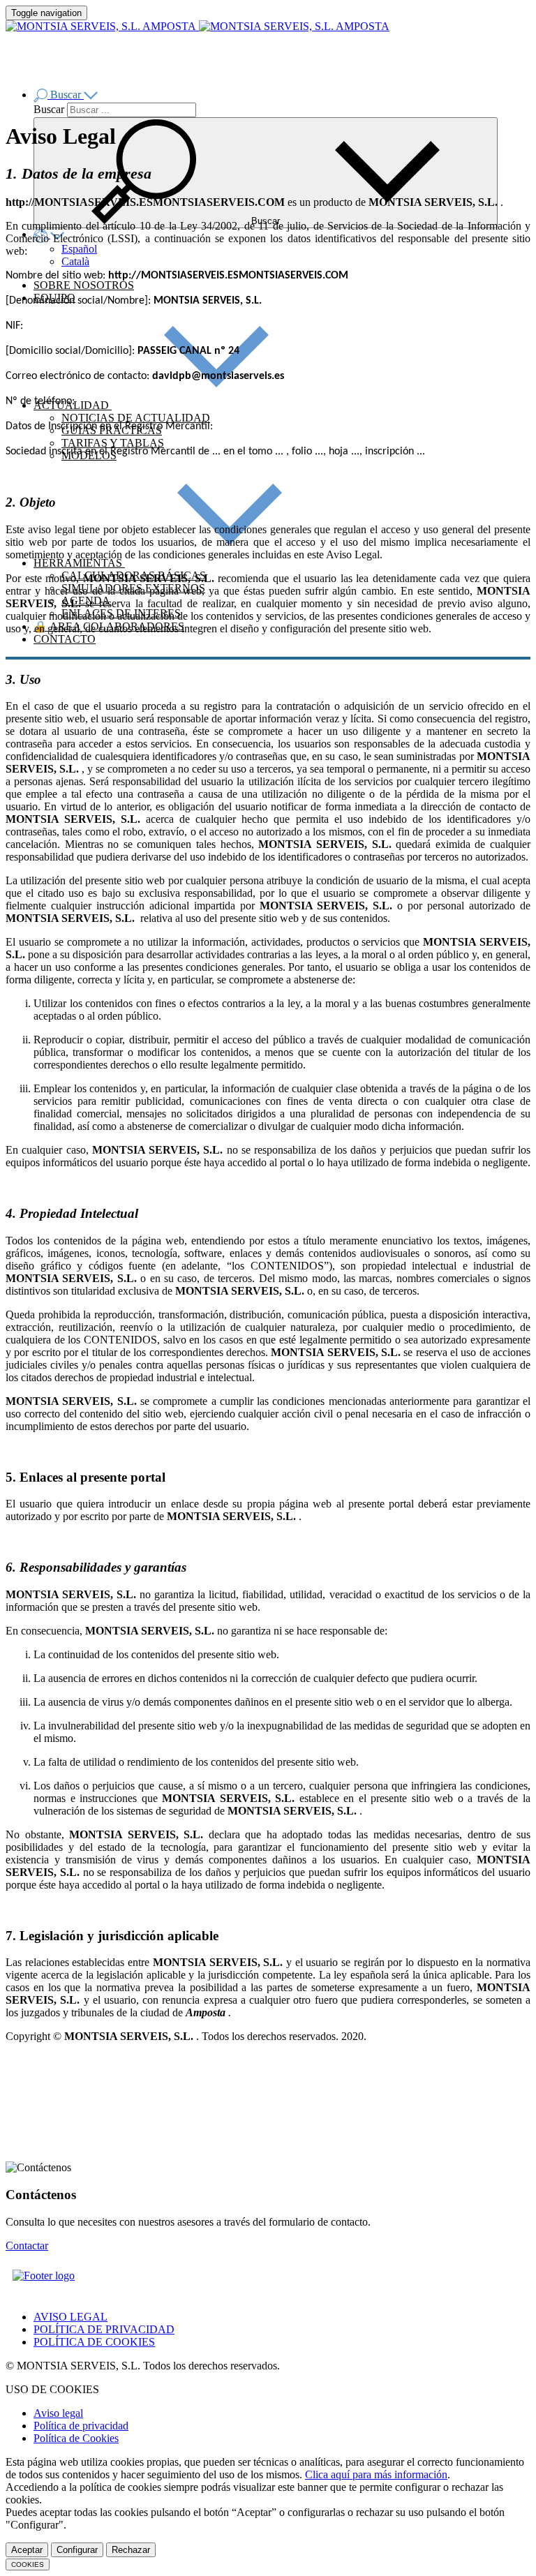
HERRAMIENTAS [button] (79, 563)
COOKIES (28, 2564)
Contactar (27, 2246)
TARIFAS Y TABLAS (113, 443)
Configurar (77, 2550)
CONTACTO (65, 639)
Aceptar (27, 2550)
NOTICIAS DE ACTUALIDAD (136, 418)
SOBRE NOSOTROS (84, 285)
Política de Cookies (76, 2438)
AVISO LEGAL (70, 2317)
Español (79, 249)
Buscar (49, 109)
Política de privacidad (81, 2426)
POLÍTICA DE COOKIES (94, 2342)
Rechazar (131, 2550)
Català (75, 261)
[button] (66, 95)
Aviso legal (58, 2413)
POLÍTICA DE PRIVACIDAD (104, 2329)
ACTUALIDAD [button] (73, 405)
